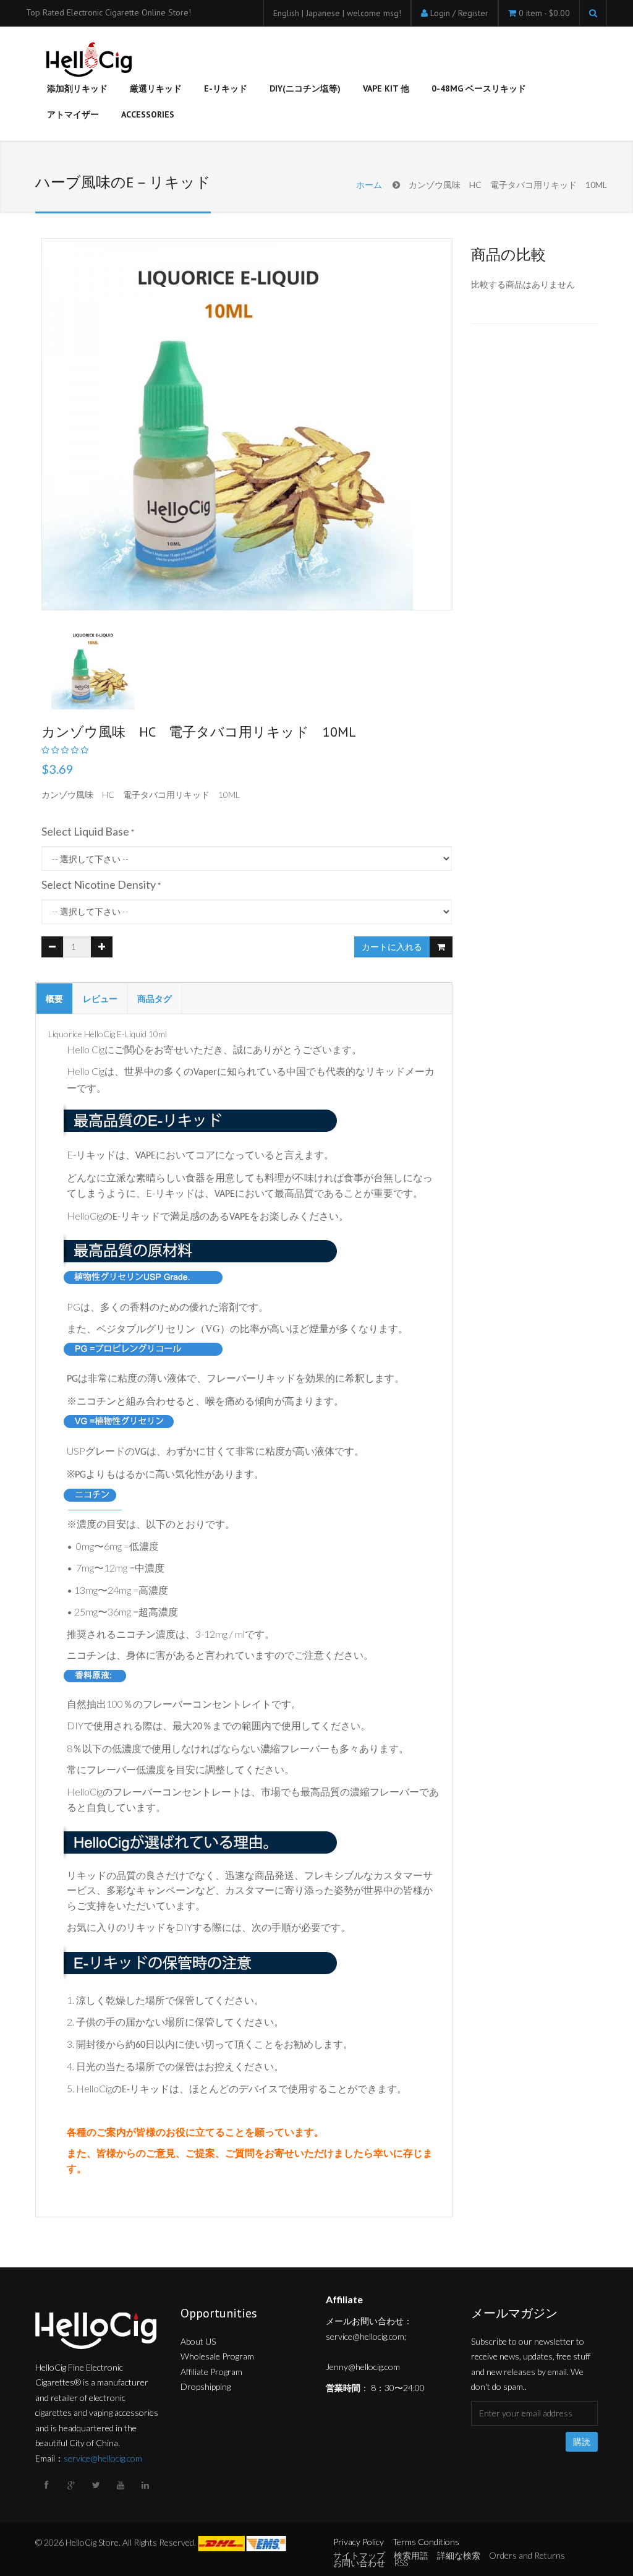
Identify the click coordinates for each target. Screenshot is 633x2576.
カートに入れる (392, 947)
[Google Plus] (72, 2485)
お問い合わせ (359, 2563)
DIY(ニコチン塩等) (305, 88)
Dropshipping (206, 2386)
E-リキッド (226, 88)
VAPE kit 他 (386, 88)
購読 (582, 2442)
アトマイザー (73, 114)
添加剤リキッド (77, 88)
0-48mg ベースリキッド (479, 88)
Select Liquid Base (85, 831)
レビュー (100, 999)
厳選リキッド (156, 88)
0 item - (544, 13)
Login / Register (459, 13)
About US (198, 2341)
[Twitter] (97, 2485)
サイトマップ (359, 2555)
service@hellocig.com (103, 2458)
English (287, 13)
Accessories (148, 114)
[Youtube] (122, 2485)
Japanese (324, 13)
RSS (401, 2563)
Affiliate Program (211, 2372)
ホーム (369, 185)
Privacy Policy (359, 2542)
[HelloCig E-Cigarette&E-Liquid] (87, 61)
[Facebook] (48, 2485)
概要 (54, 999)
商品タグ (155, 999)
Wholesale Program (217, 2356)
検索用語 (411, 2555)
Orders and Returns (527, 2555)
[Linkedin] (147, 2485)
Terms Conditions (426, 2542)
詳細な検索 (459, 2555)
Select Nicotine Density (99, 884)
